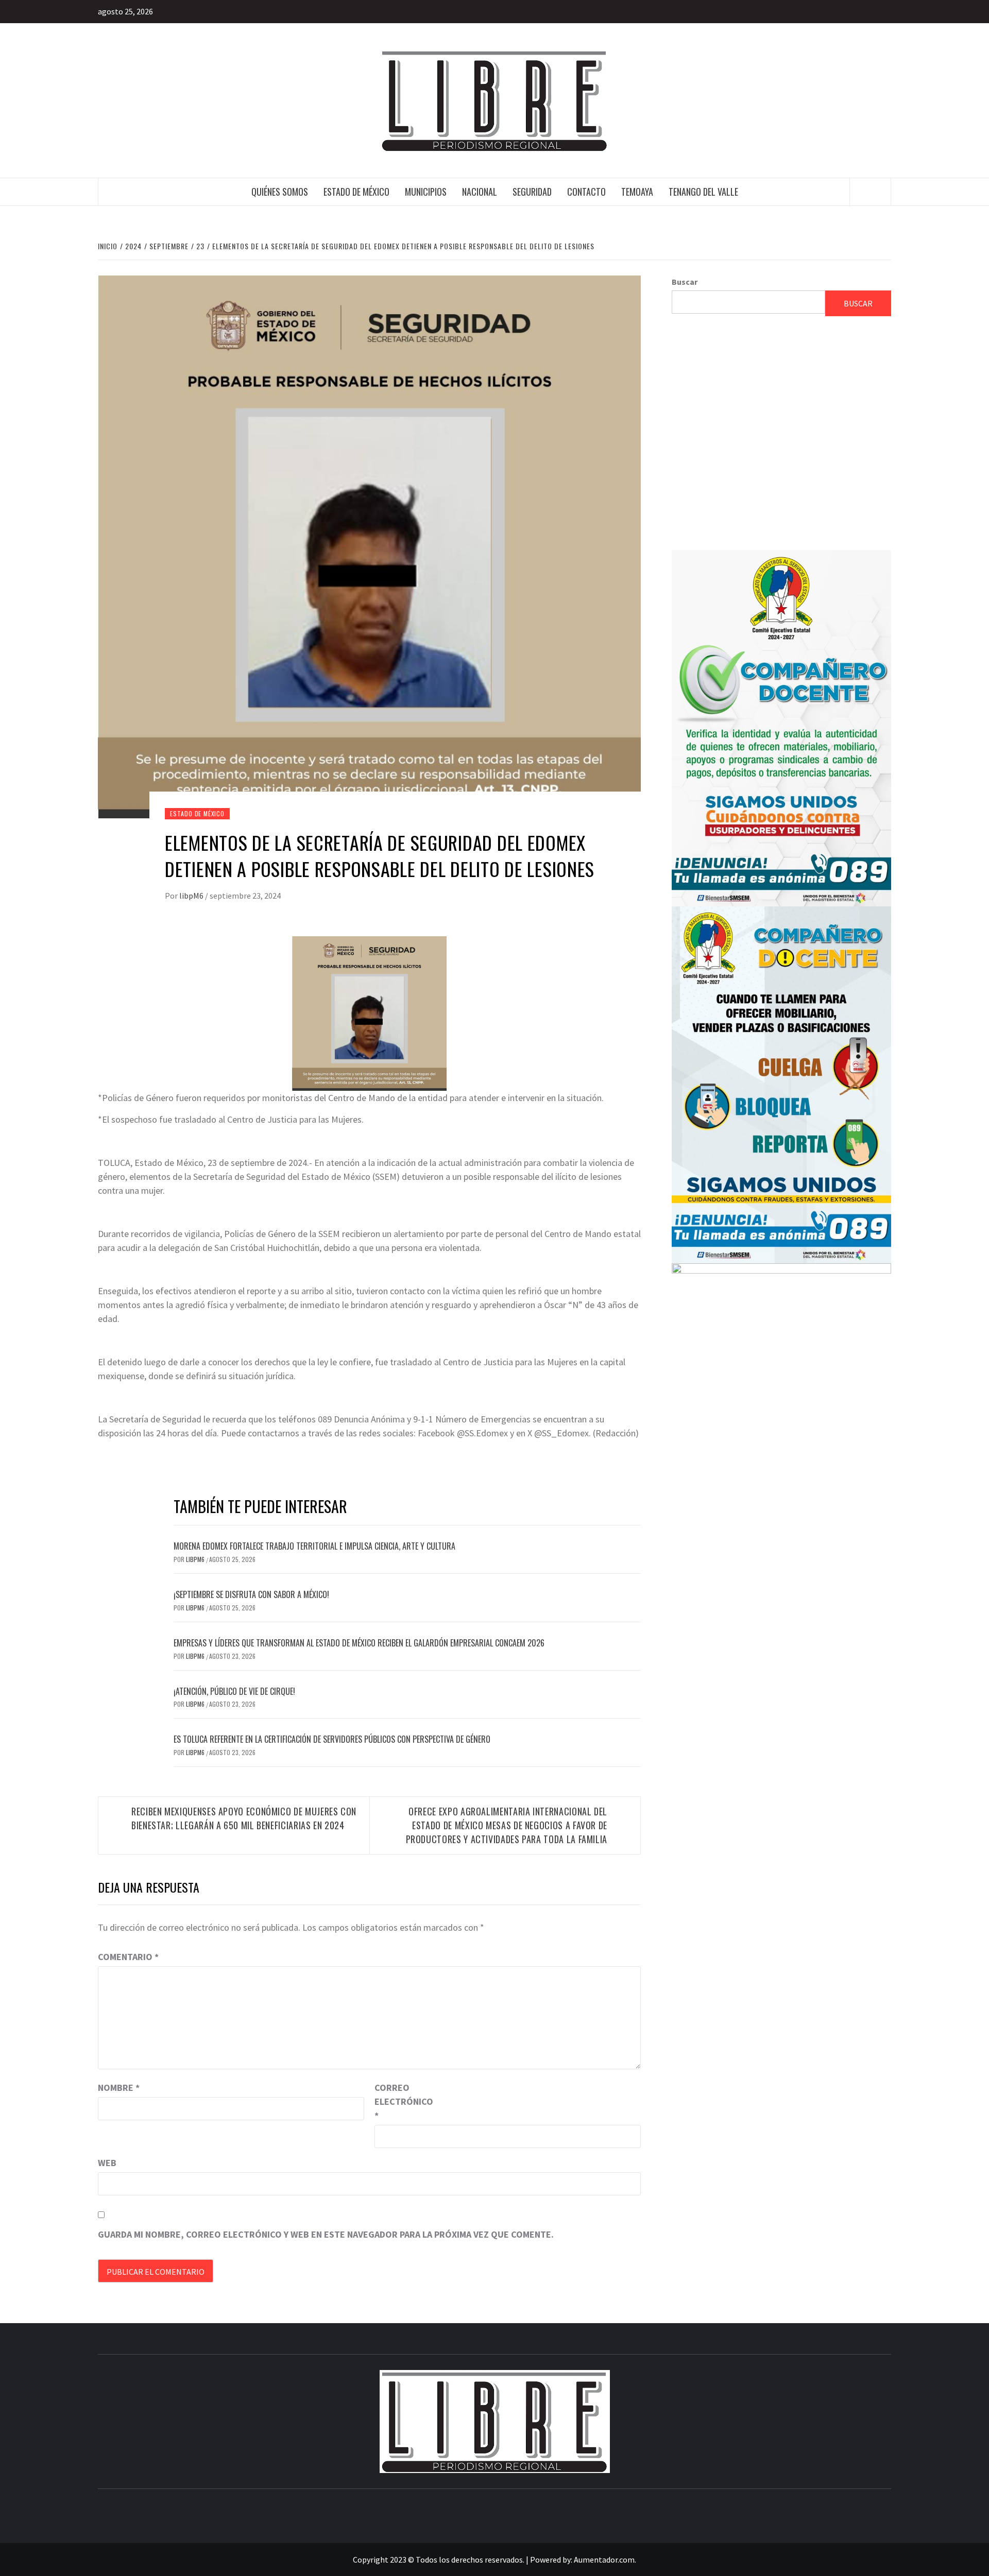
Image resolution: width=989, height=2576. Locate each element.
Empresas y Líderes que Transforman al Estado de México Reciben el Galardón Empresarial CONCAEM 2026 (359, 1643)
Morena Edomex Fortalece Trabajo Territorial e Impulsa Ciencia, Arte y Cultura (314, 1546)
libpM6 (192, 896)
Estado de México (356, 192)
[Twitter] (882, 12)
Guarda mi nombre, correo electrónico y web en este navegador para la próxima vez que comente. (326, 2234)
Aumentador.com (604, 2560)
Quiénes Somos (280, 192)
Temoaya (637, 192)
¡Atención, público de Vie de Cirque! (234, 1691)
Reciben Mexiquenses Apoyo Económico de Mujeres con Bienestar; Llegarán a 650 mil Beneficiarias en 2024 (244, 1818)
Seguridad (532, 192)
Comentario (128, 1957)
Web (107, 2163)
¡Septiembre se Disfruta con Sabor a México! (251, 1594)
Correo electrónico (400, 2101)
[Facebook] (863, 12)
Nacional (480, 192)
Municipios (426, 192)
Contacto (586, 192)
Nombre (119, 2088)
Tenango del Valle (703, 192)
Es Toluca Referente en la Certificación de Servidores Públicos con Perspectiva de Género (332, 1739)
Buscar (685, 282)
